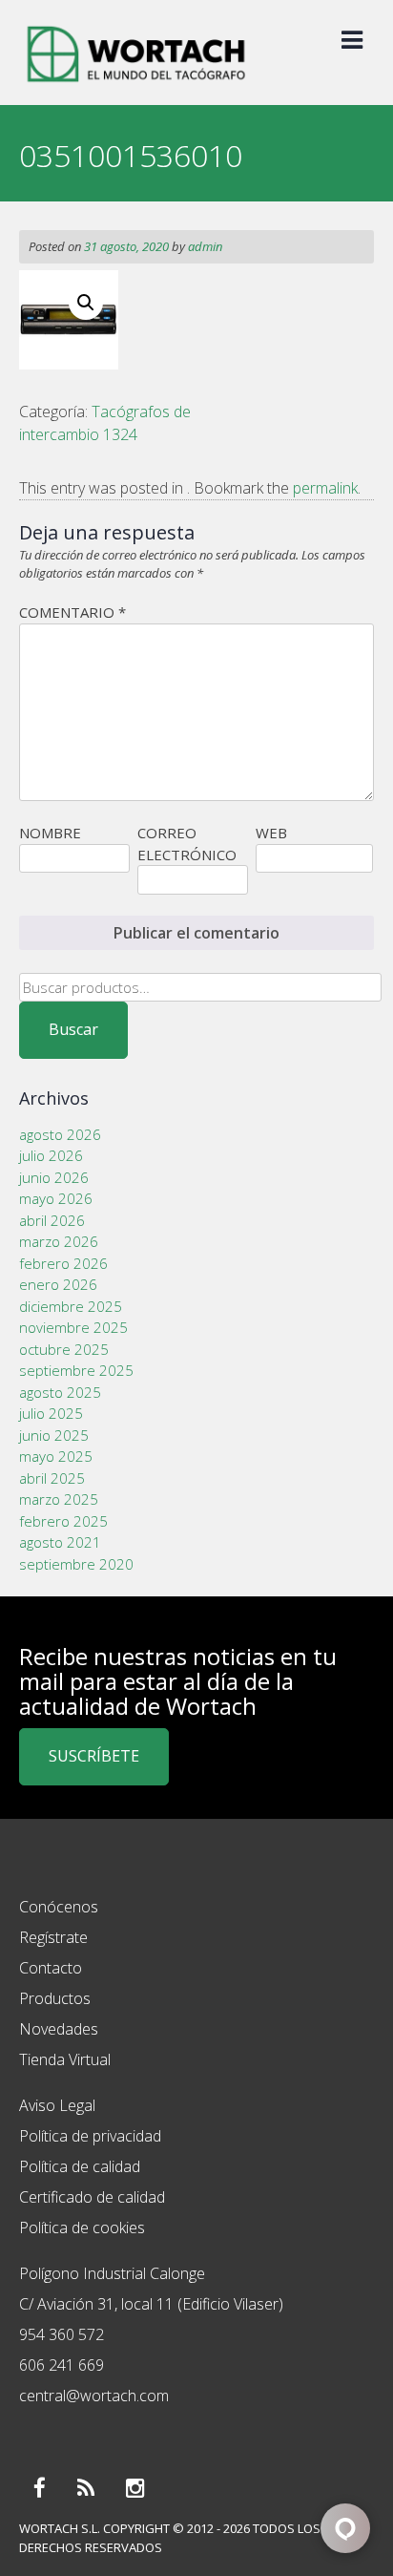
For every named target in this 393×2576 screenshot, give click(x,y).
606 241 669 (62, 2365)
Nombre (50, 833)
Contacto (51, 1968)
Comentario (72, 612)
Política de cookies (82, 2228)
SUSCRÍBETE (94, 1756)
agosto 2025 (60, 1392)
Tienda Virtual (65, 2059)
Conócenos (59, 1907)
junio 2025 (54, 1435)
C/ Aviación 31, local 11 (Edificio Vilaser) (151, 2304)
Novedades (59, 2029)
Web (271, 833)
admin (205, 246)
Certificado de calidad (92, 2197)
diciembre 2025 (71, 1306)
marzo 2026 (59, 1241)
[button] (86, 303)
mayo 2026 (56, 1198)
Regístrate (53, 1937)
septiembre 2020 (76, 1564)
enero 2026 (58, 1284)
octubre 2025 (64, 1349)
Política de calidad (80, 2166)
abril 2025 (52, 1478)
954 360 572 (62, 2334)
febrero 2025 (63, 1521)
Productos (55, 1998)
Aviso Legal (57, 2105)
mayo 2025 (56, 1456)
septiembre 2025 (76, 1370)
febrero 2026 (63, 1263)
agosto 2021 (60, 1542)
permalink (325, 488)
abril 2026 (52, 1220)
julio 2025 (51, 1413)
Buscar (73, 1029)
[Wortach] (136, 84)
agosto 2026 (60, 1134)
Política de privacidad (90, 2136)
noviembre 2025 (73, 1327)
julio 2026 (51, 1155)
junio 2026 (54, 1177)
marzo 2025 (59, 1499)
